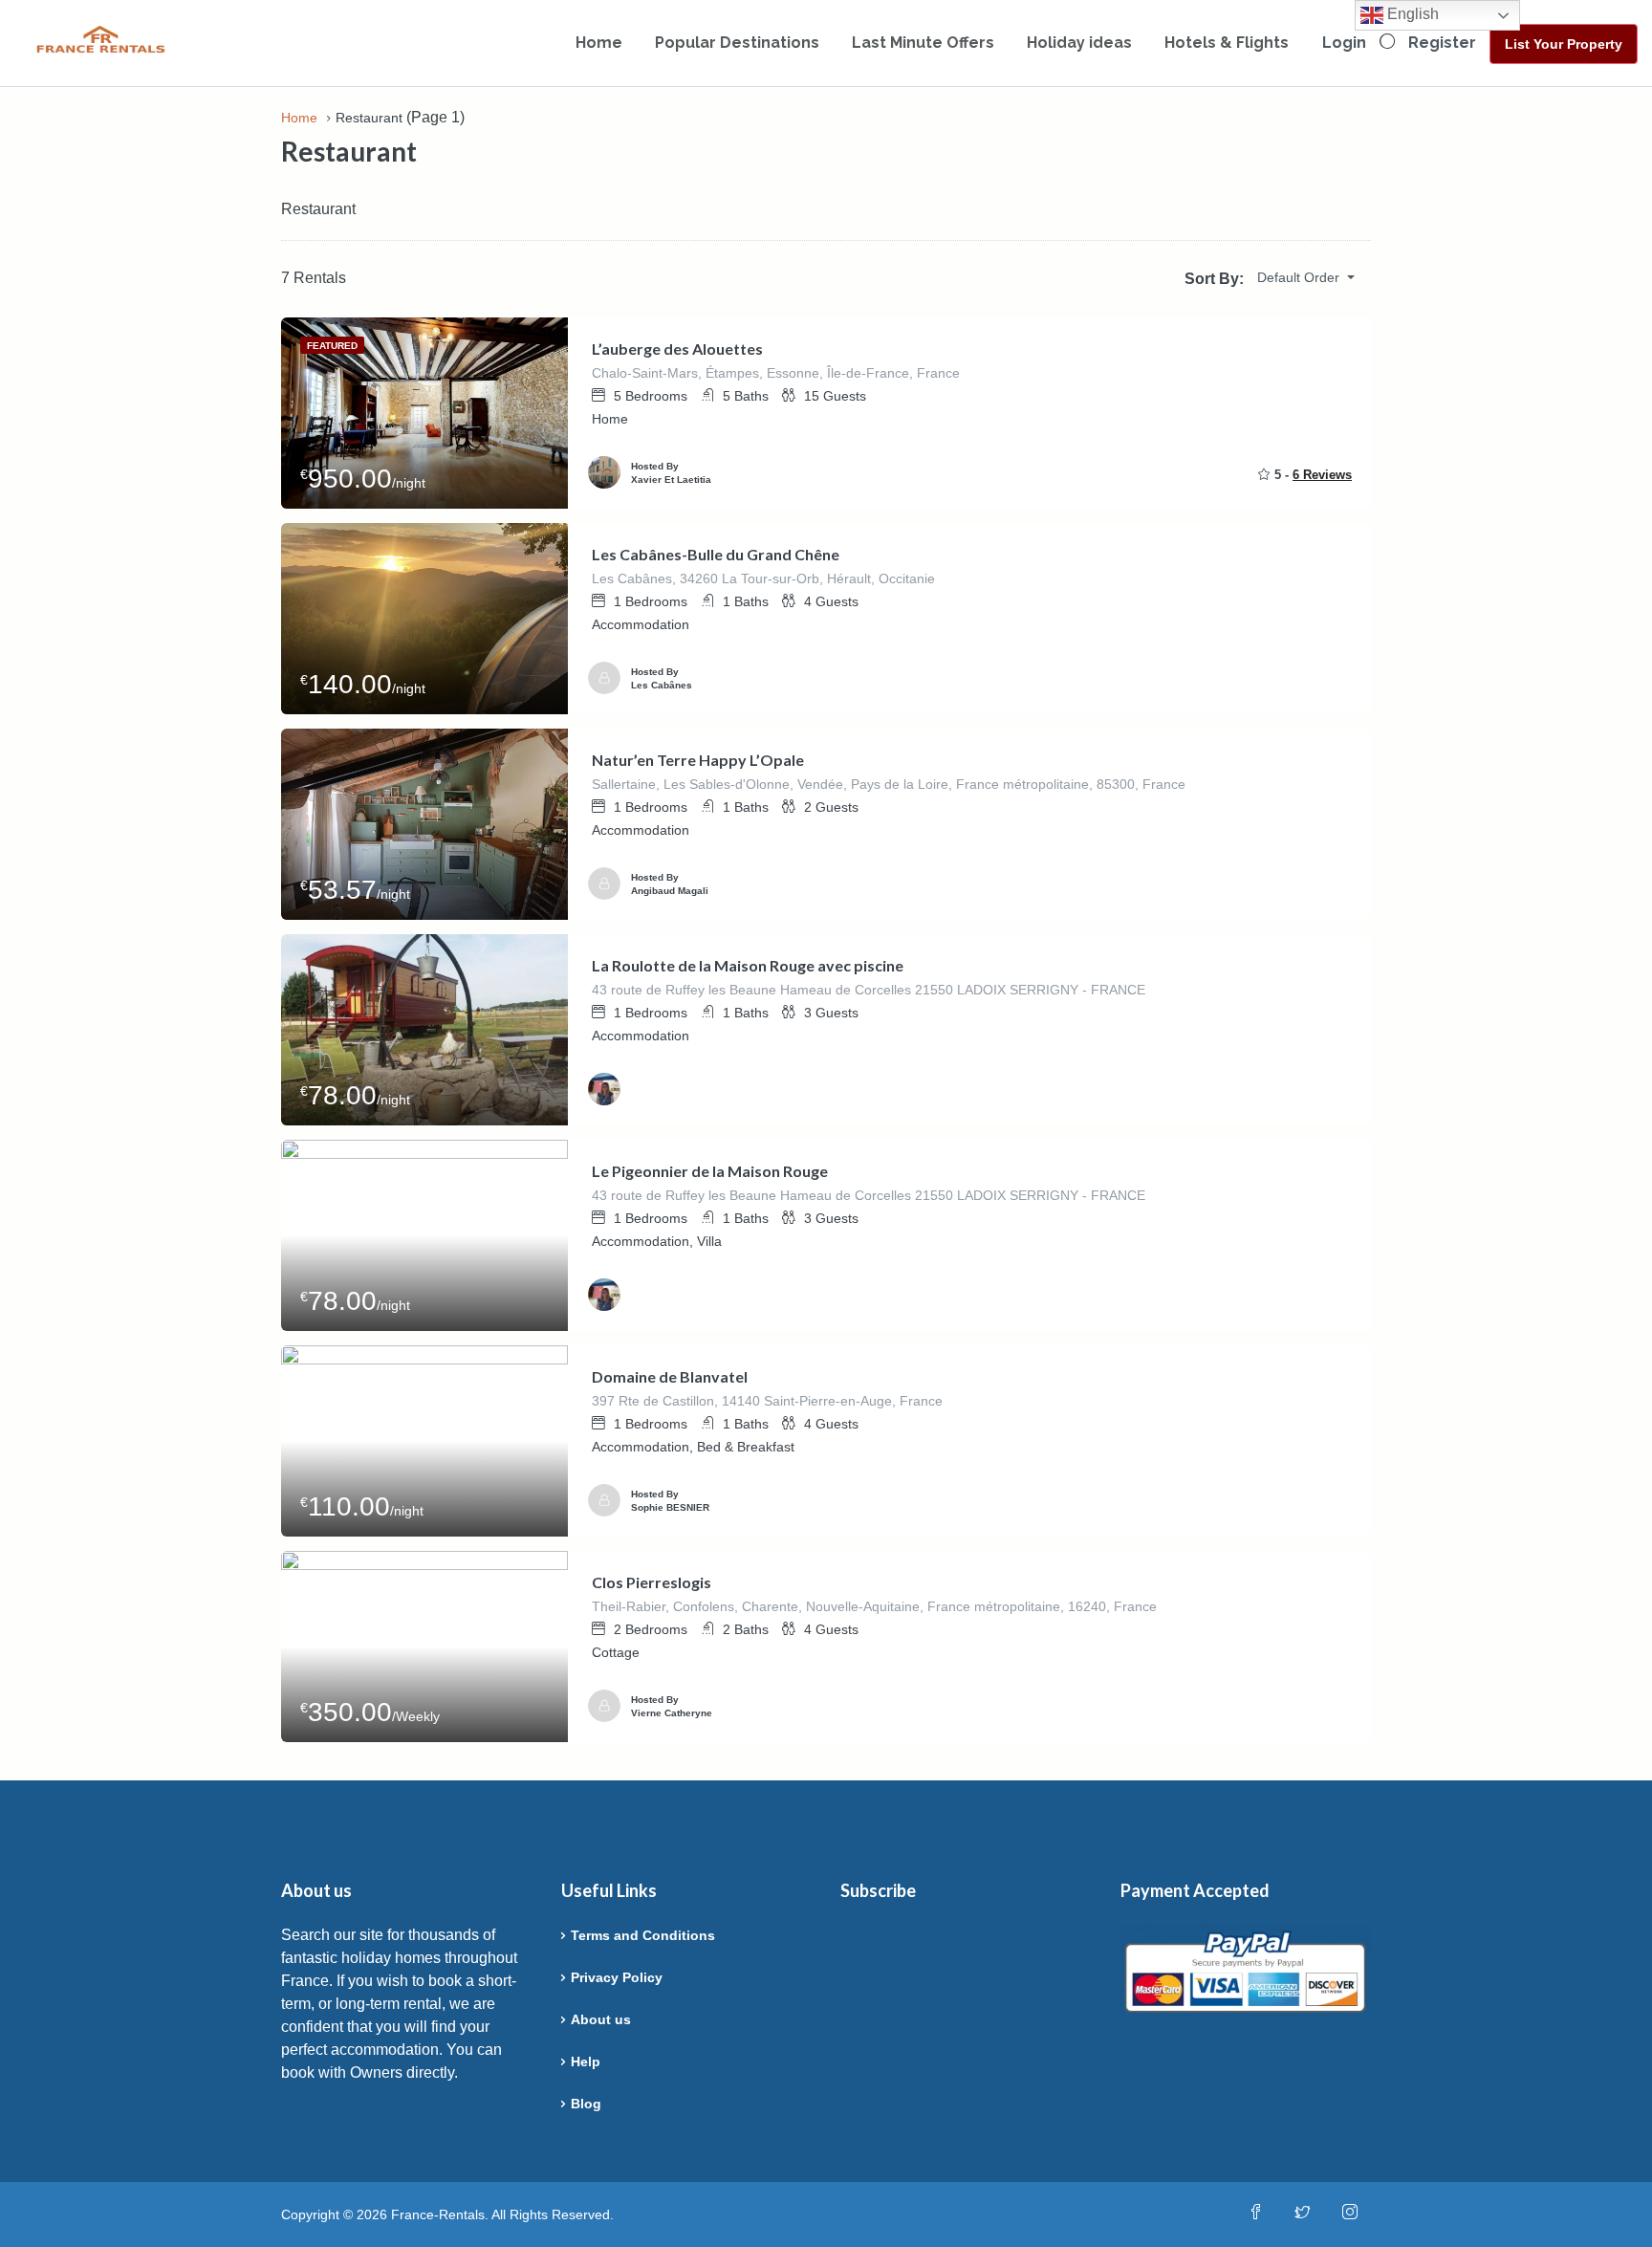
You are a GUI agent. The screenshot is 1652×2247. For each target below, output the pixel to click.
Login (1344, 43)
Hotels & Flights (1227, 43)
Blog (586, 2104)
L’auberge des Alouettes (677, 349)
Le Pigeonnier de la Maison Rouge (710, 1171)
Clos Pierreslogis (652, 1582)
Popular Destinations (737, 43)
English (1411, 14)
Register (1442, 43)
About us (601, 2019)
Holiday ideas (1079, 43)
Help (586, 2062)
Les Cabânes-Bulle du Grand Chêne (716, 554)
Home (599, 43)
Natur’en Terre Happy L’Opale (698, 760)
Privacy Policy (617, 1977)
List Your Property (1564, 44)
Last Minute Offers (923, 43)
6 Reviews (1322, 475)
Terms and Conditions (643, 1935)
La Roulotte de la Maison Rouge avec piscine (748, 965)
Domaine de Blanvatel (670, 1376)
